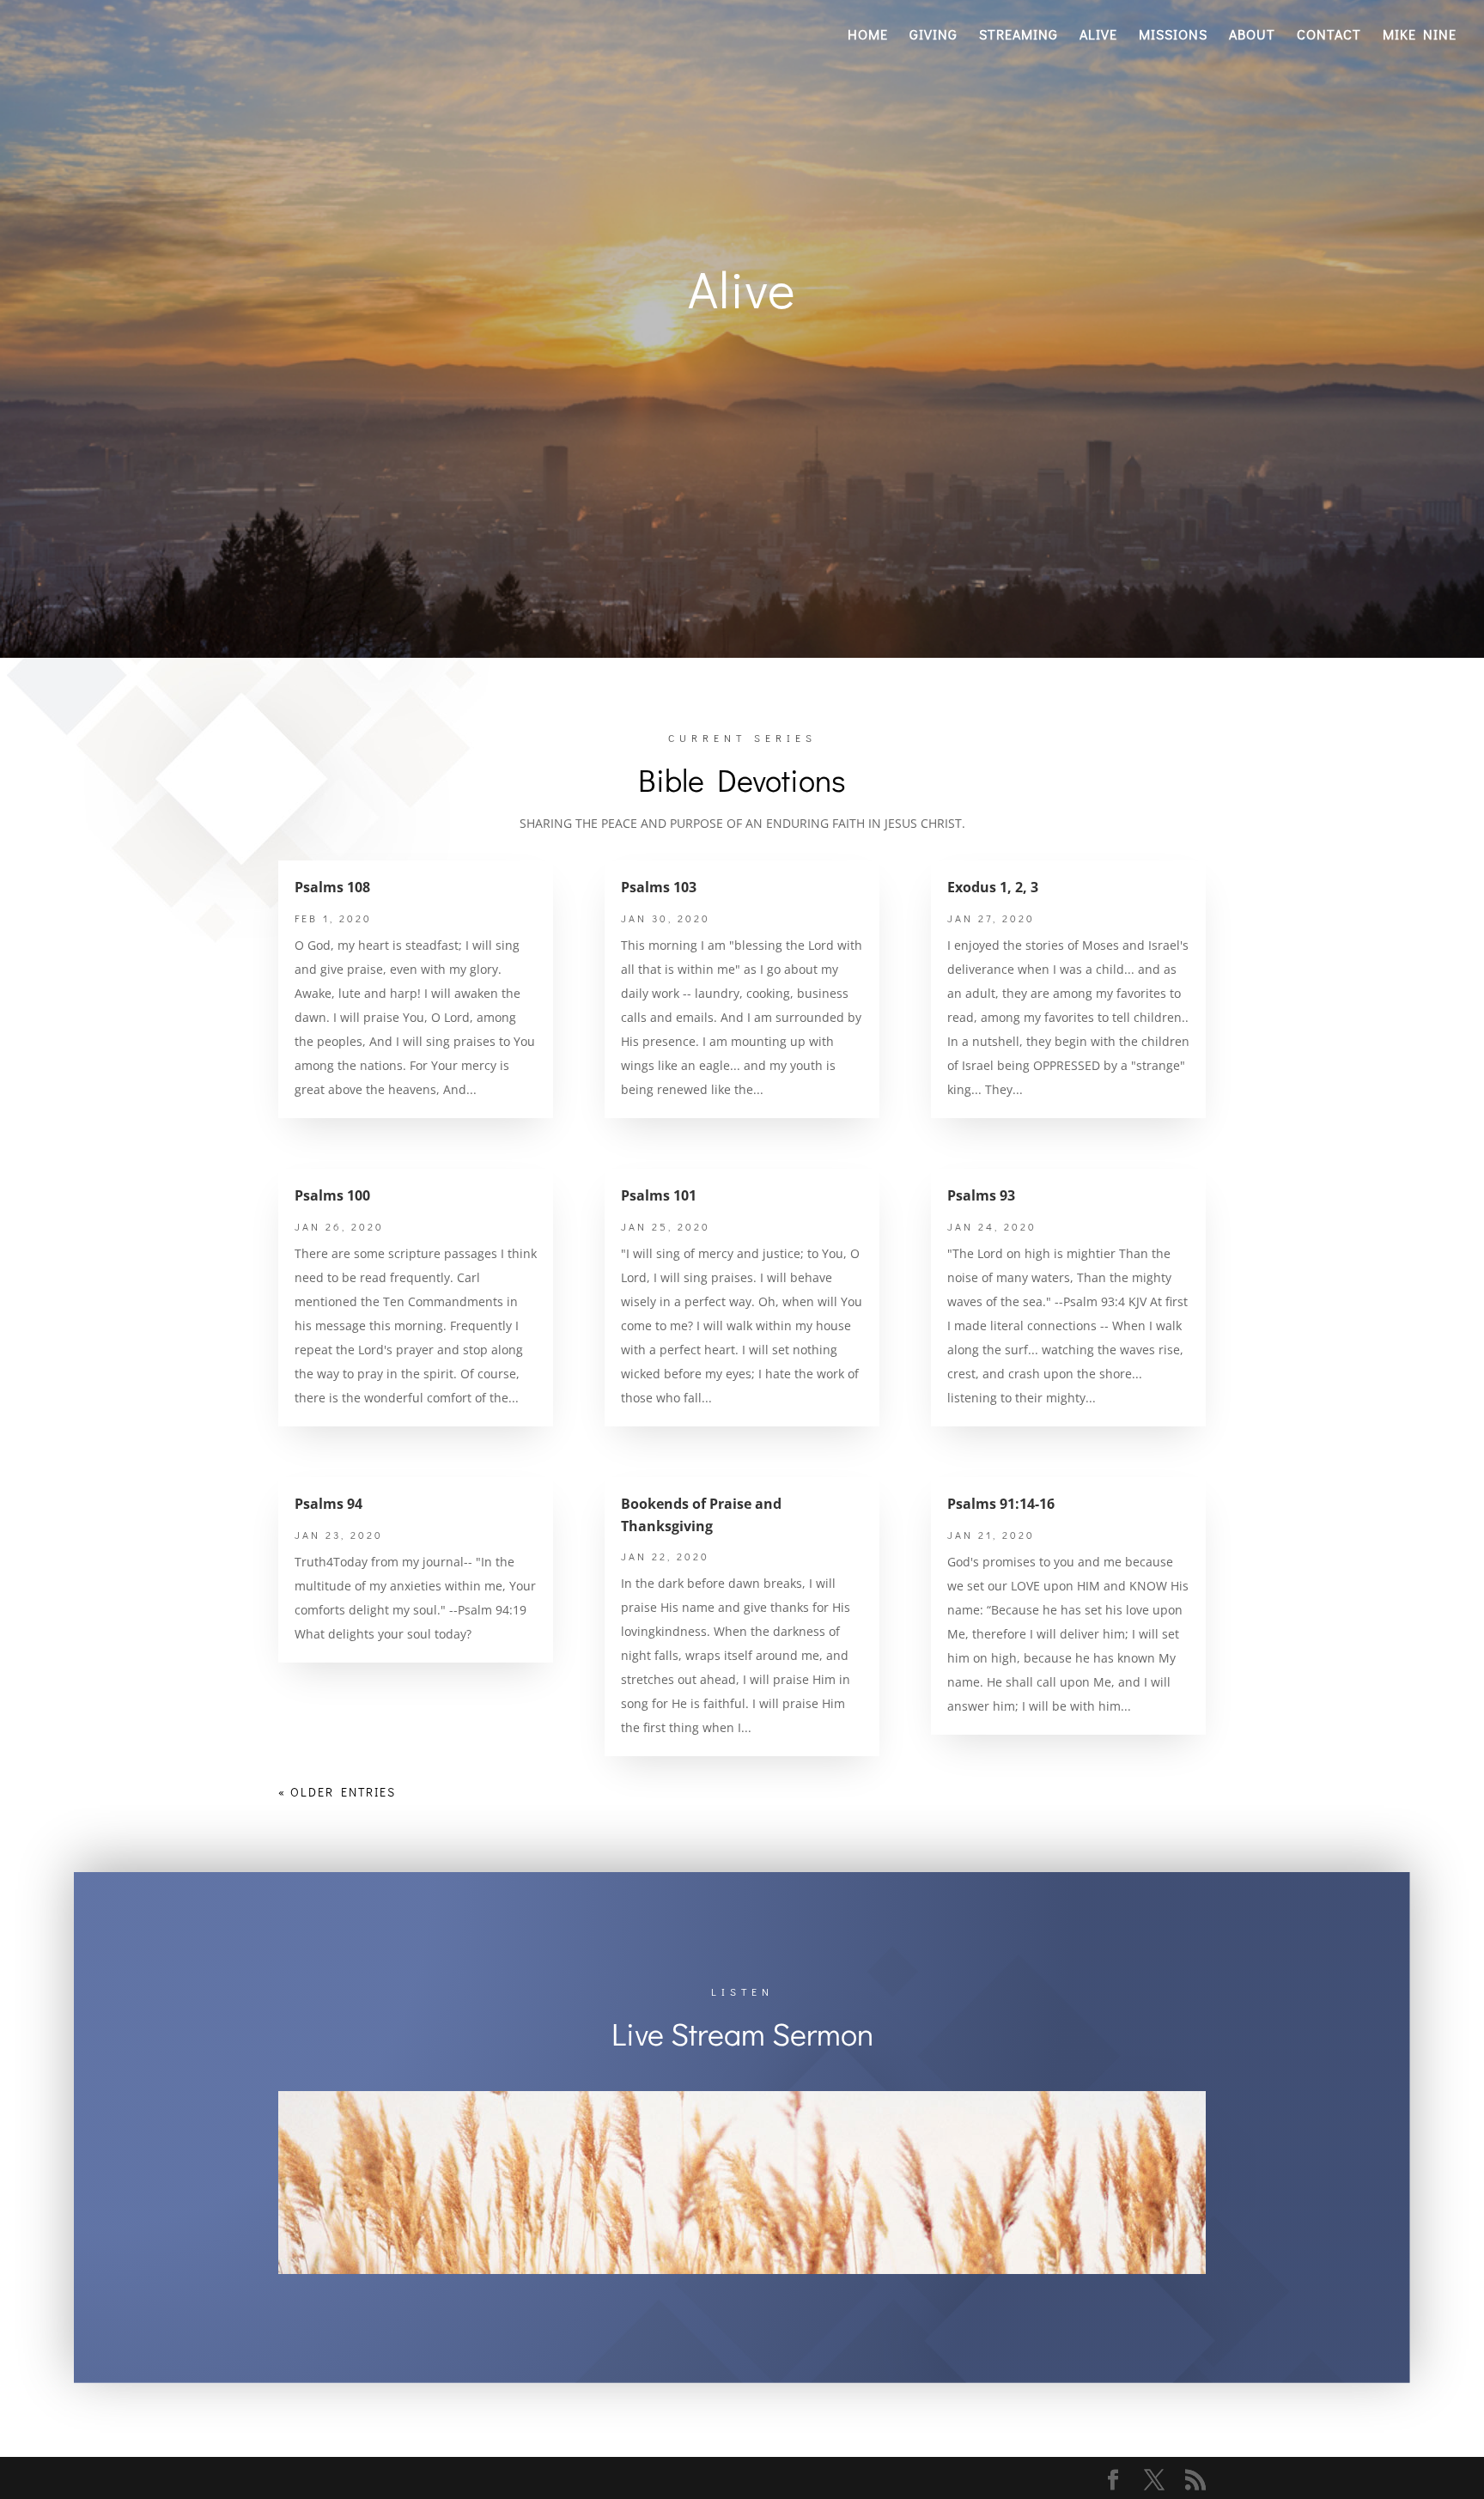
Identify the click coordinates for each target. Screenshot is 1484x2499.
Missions (1173, 36)
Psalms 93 (981, 1195)
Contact (1329, 36)
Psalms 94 (328, 1504)
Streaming (1019, 36)
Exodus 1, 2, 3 (993, 887)
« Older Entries (337, 1792)
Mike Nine (1420, 36)
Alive (1098, 36)
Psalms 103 (659, 887)
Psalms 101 (659, 1195)
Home (868, 36)
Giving (934, 36)
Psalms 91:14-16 (1001, 1504)
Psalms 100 (332, 1195)
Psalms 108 (332, 887)
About (1252, 36)
